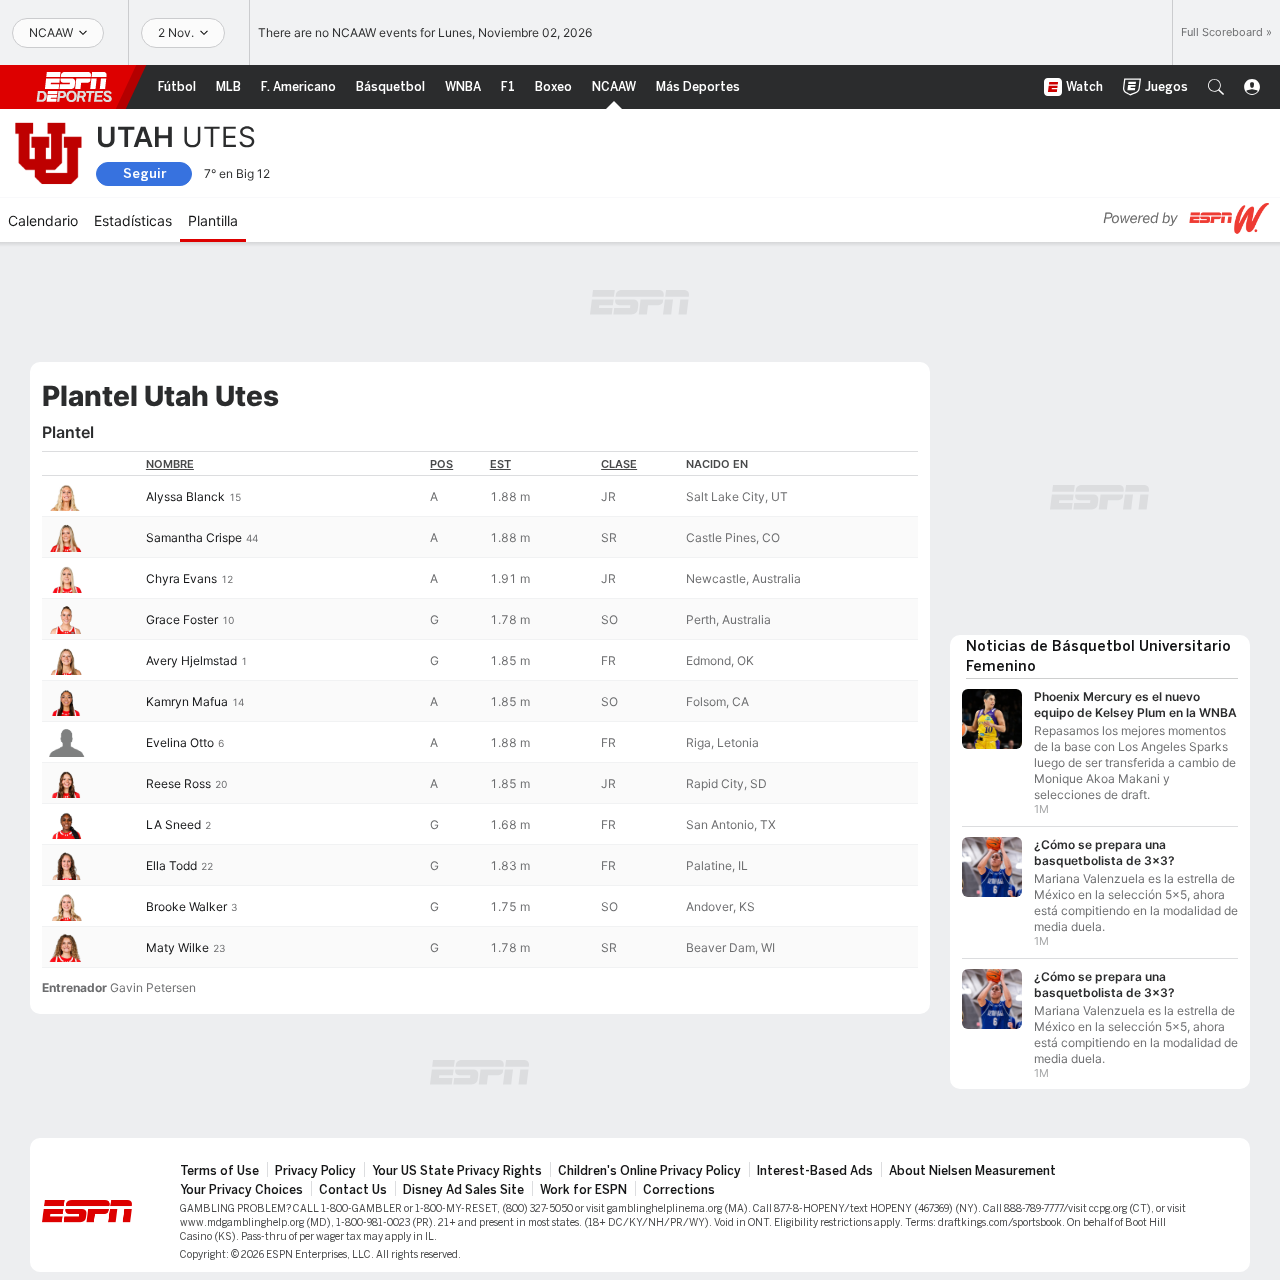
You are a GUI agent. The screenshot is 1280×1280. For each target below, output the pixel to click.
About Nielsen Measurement (972, 1171)
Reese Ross (178, 783)
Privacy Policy (315, 1171)
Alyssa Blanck (185, 496)
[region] (480, 709)
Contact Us (353, 1190)
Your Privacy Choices (241, 1190)
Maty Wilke (177, 947)
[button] (1216, 87)
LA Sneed (173, 824)
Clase (619, 464)
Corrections (679, 1190)
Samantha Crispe (194, 537)
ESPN (74, 87)
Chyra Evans (181, 578)
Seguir (144, 173)
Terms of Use (219, 1171)
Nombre (170, 464)
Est (500, 464)
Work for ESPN (583, 1190)
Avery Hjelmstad (191, 660)
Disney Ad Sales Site (463, 1190)
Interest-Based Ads (815, 1171)
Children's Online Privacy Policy (649, 1171)
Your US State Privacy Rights (457, 1171)
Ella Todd (171, 865)
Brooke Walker (186, 906)
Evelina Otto (180, 742)
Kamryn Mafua (187, 701)
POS (441, 464)
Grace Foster (182, 619)
